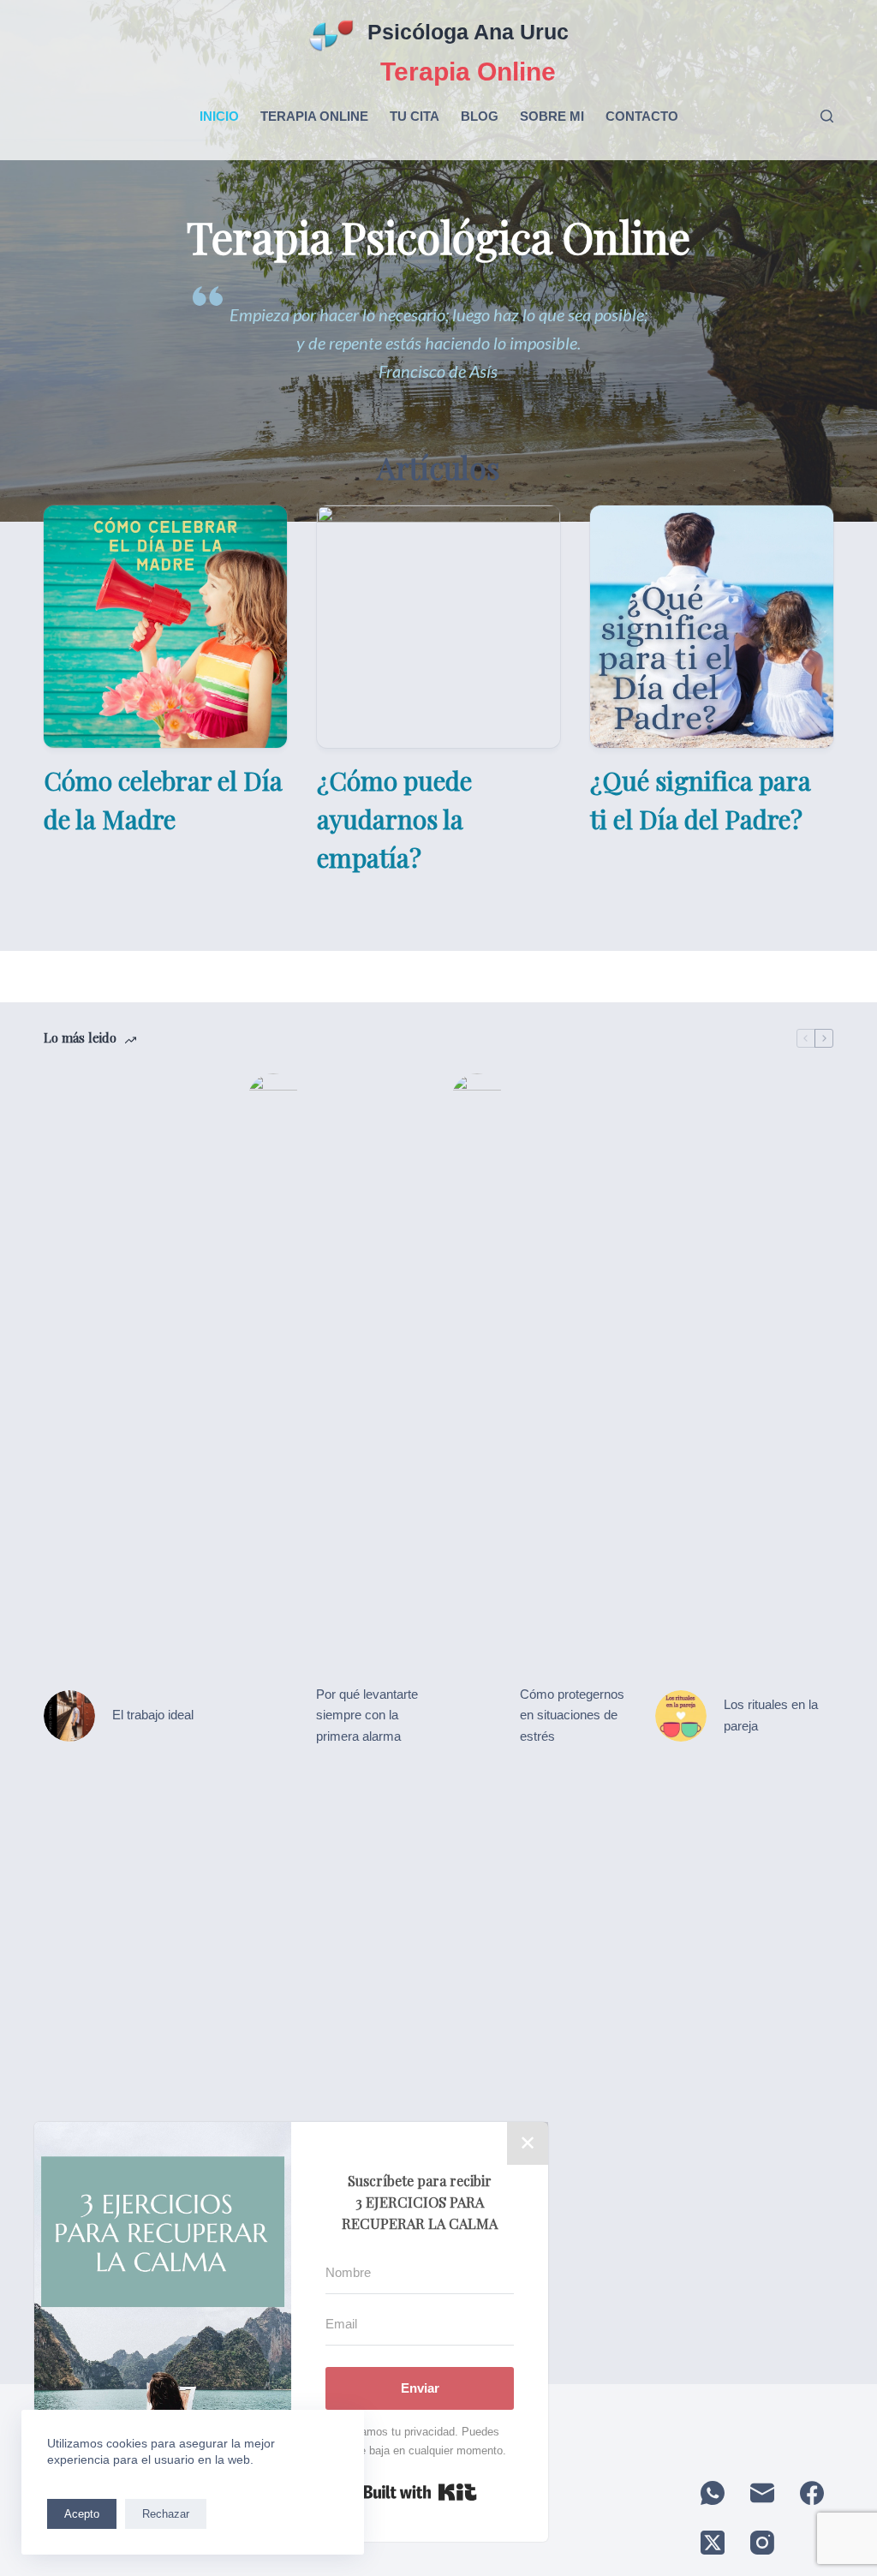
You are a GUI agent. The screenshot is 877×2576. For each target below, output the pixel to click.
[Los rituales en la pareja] (681, 1716)
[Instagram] (762, 2543)
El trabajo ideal (153, 1715)
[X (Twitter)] (713, 2543)
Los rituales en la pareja (771, 1715)
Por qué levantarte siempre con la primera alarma (367, 1715)
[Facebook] (812, 2493)
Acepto (82, 2514)
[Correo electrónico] (762, 2493)
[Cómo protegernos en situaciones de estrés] (477, 1716)
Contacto (642, 116)
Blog (480, 116)
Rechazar (166, 2514)
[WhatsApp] (713, 2493)
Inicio (219, 116)
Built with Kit (420, 2492)
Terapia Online (314, 116)
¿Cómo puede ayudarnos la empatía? (394, 819)
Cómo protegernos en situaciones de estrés (572, 1715)
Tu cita (415, 116)
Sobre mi (552, 116)
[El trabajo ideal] (69, 1716)
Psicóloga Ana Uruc (468, 32)
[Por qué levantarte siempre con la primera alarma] (273, 1716)
